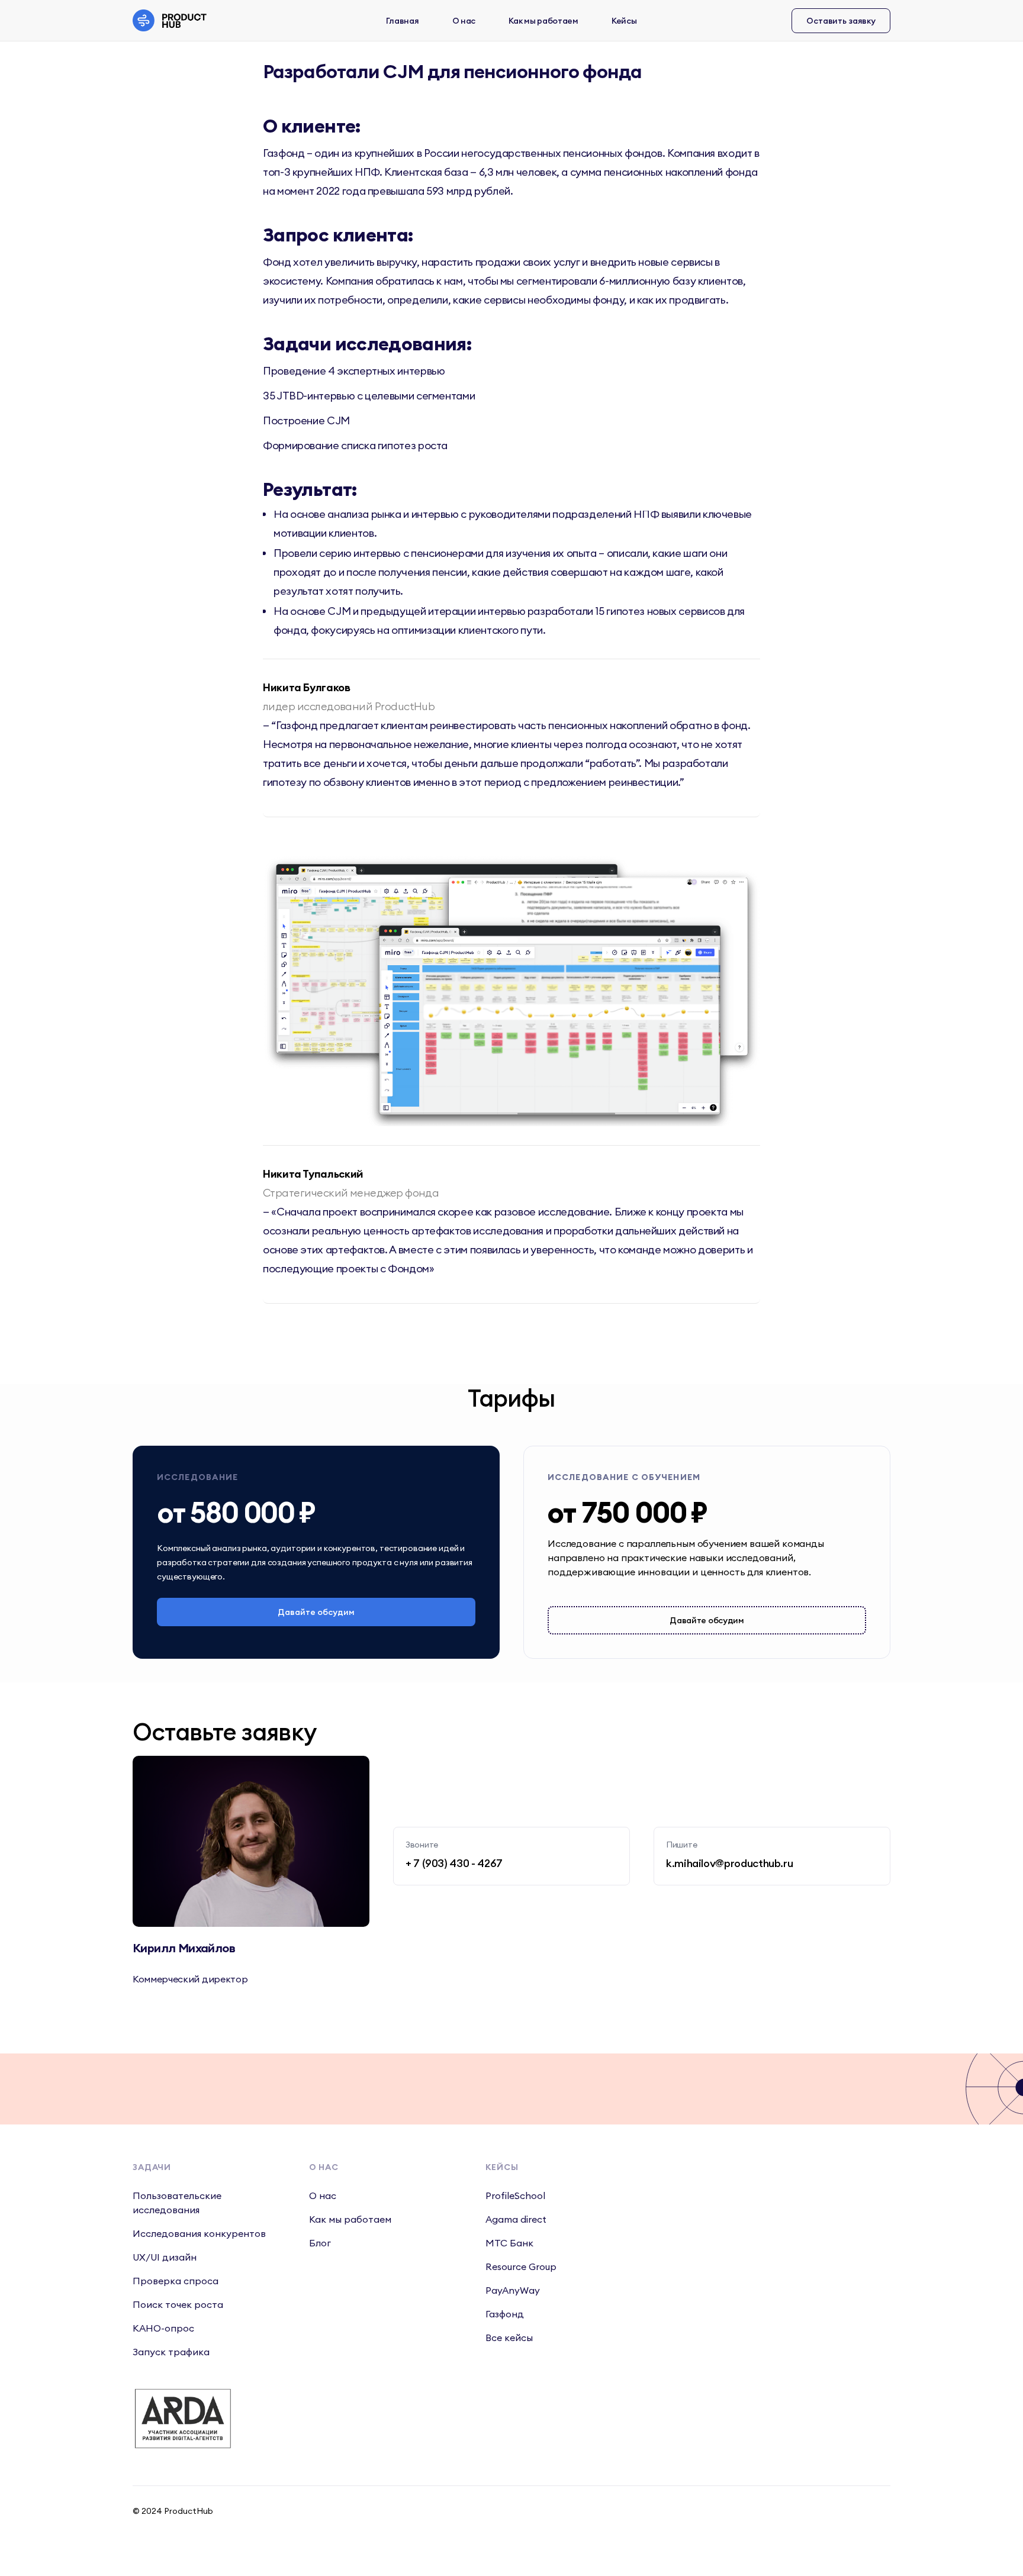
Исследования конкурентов (199, 2233)
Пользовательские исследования (177, 2203)
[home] (173, 20)
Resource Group (521, 2267)
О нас (464, 21)
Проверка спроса (176, 2281)
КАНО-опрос (163, 2328)
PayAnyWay (513, 2290)
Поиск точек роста (178, 2304)
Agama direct (516, 2219)
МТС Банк (509, 2243)
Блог (320, 2243)
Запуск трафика (171, 2352)
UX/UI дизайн (165, 2257)
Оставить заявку (841, 21)
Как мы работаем (543, 21)
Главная (402, 21)
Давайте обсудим (316, 1612)
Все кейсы (509, 2338)
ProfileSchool (515, 2195)
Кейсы (624, 21)
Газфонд (505, 2314)
